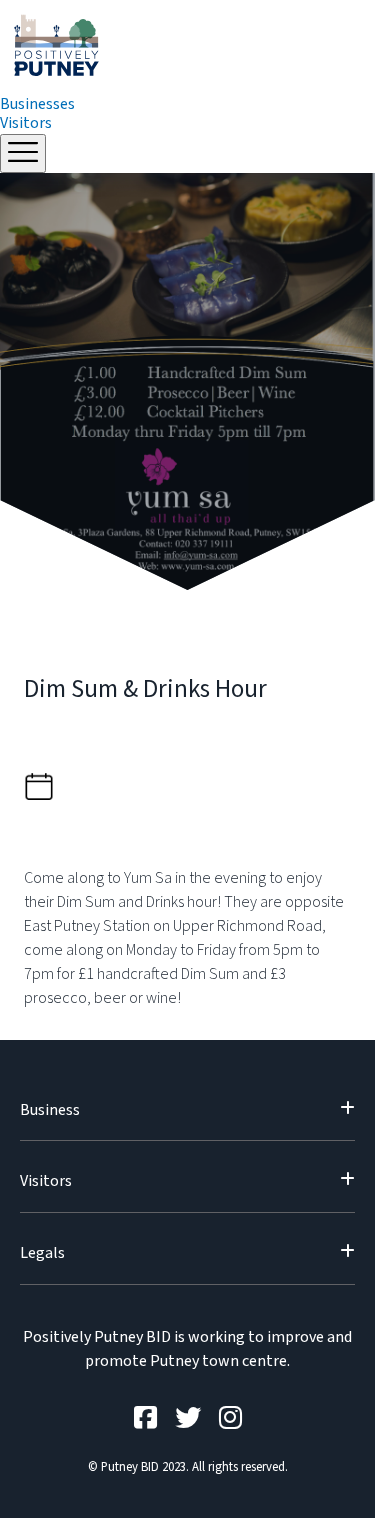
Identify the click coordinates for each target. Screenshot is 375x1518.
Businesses (37, 104)
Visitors (26, 123)
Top (357, 1500)
